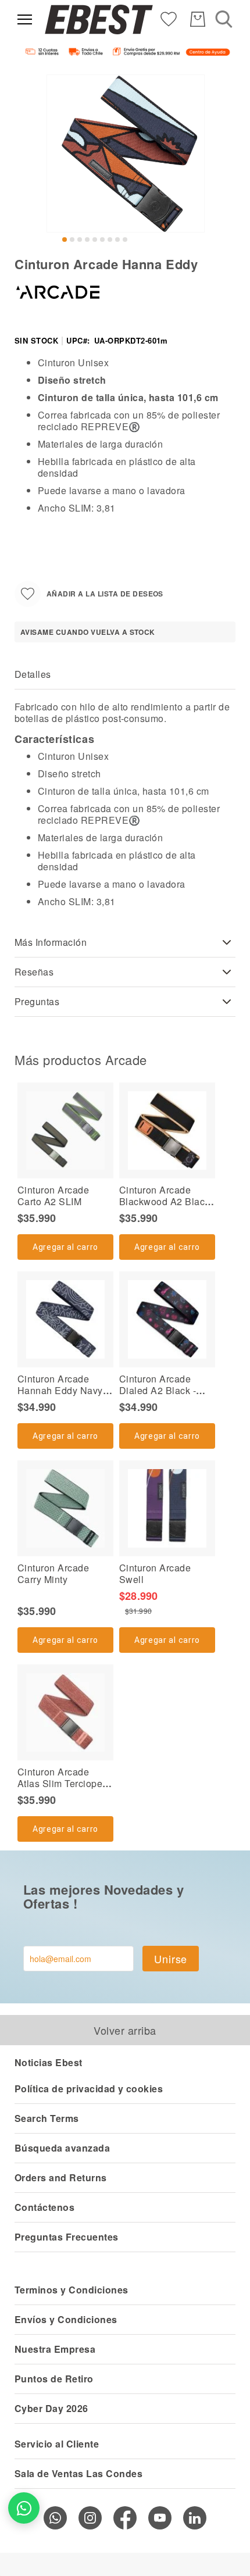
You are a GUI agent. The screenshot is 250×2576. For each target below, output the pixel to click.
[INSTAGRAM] (90, 2518)
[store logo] (99, 20)
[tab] (125, 675)
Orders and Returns (61, 2177)
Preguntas (37, 1001)
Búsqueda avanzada (62, 2148)
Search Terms (47, 2118)
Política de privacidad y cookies (89, 2089)
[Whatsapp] (55, 2518)
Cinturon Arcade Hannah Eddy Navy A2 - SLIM (60, 1390)
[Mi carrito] (198, 19)
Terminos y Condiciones (72, 2290)
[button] (65, 240)
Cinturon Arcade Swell (155, 1573)
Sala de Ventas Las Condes (78, 2473)
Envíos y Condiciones (66, 2319)
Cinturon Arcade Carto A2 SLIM (53, 1196)
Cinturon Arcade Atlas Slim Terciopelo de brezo (64, 1783)
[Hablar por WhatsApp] (24, 2508)
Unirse (171, 1959)
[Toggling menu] (25, 19)
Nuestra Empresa (55, 2349)
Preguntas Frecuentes (67, 2237)
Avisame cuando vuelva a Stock (88, 632)
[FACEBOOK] (125, 2518)
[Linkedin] (195, 2518)
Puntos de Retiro (54, 2379)
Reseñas (34, 972)
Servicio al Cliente (57, 2444)
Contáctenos (44, 2207)
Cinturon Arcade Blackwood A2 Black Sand (165, 1201)
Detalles (33, 674)
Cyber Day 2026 (51, 2408)
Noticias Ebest (49, 2062)
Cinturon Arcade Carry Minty (53, 1573)
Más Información (51, 942)
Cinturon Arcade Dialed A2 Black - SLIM (158, 1390)
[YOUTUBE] (160, 2518)
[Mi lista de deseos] (169, 18)
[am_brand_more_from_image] (65, 1130)
